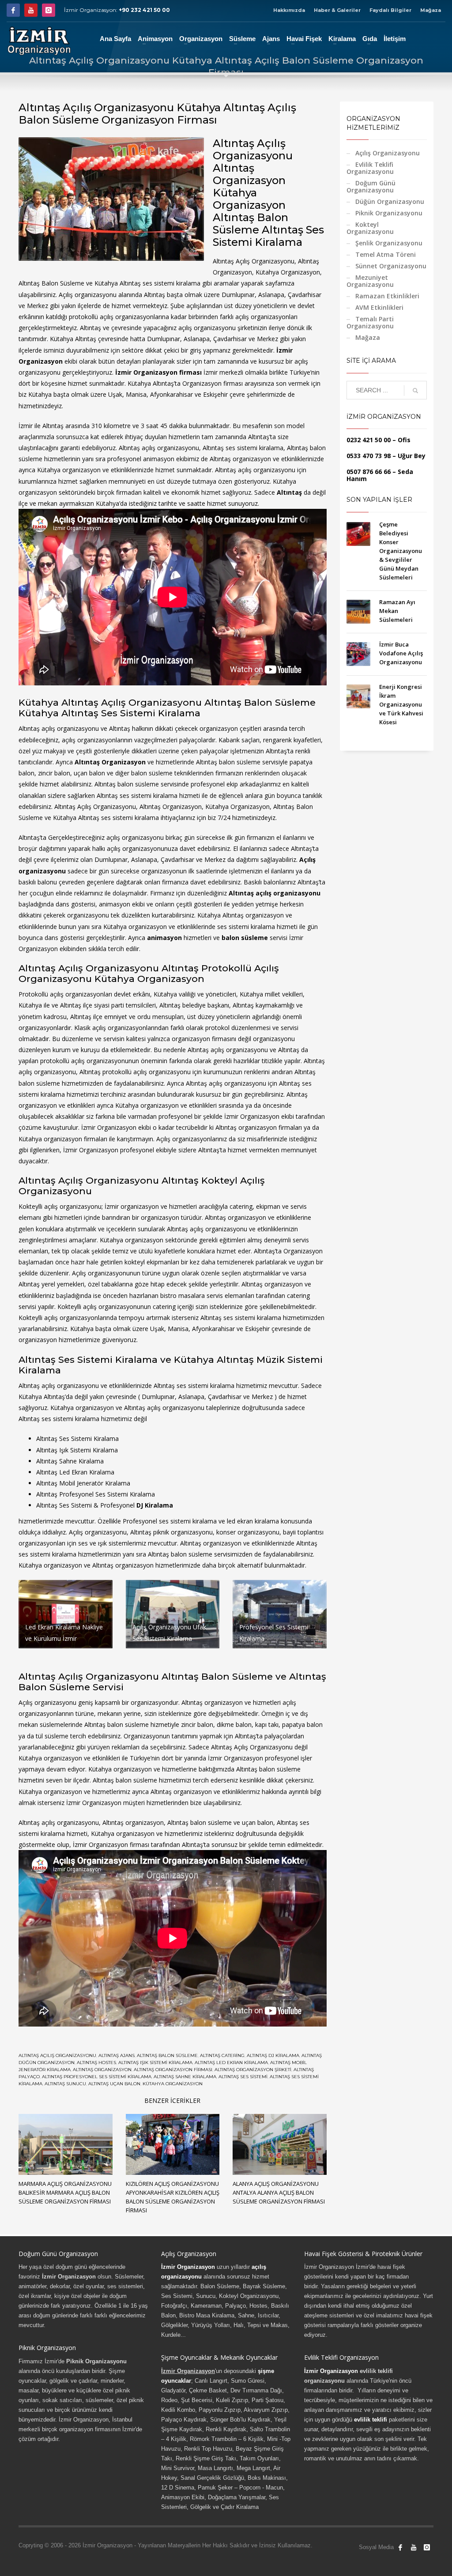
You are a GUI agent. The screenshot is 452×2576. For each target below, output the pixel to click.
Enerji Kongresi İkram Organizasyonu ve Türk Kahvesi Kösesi (401, 704)
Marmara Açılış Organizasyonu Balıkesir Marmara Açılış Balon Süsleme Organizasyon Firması (65, 2192)
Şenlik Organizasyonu (389, 243)
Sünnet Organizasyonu (391, 266)
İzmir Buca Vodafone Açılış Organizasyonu (401, 653)
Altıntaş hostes (96, 2063)
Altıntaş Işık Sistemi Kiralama (155, 2063)
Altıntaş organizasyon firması (173, 2070)
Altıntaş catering (222, 2055)
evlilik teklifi (371, 2420)
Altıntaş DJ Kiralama (273, 2055)
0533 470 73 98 (369, 456)
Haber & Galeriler (337, 10)
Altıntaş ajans (117, 2055)
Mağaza (431, 10)
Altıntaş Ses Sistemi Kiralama (77, 1438)
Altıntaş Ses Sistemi (243, 2077)
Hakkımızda (289, 10)
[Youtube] (31, 10)
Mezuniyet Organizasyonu (370, 281)
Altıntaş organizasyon (102, 2070)
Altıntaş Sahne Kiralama (185, 2077)
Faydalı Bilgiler (390, 10)
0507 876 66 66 (369, 472)
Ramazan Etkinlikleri (387, 296)
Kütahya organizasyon (173, 2084)
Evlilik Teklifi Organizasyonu (370, 168)
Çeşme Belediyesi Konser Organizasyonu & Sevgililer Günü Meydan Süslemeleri (401, 551)
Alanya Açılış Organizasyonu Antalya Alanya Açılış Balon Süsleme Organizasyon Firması (279, 2192)
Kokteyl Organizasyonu (370, 228)
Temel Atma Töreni (386, 254)
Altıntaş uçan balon (114, 2084)
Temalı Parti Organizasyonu (370, 322)
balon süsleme (245, 938)
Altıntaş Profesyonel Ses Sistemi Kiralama (97, 2077)
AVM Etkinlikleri (379, 307)
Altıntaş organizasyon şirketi (253, 2070)
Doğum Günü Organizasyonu (371, 186)
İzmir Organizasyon (188, 2267)
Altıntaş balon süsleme (167, 2055)
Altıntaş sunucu (65, 2084)
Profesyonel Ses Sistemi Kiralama (107, 1494)
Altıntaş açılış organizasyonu (57, 2055)
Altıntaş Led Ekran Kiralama (75, 1472)
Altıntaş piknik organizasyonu (171, 1532)
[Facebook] (13, 10)
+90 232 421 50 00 (144, 10)
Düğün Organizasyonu (390, 201)
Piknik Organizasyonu (389, 213)
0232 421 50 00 (369, 440)
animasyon (164, 938)
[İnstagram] (49, 10)
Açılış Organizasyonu (388, 153)
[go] (415, 391)
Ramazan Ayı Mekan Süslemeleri (397, 611)
